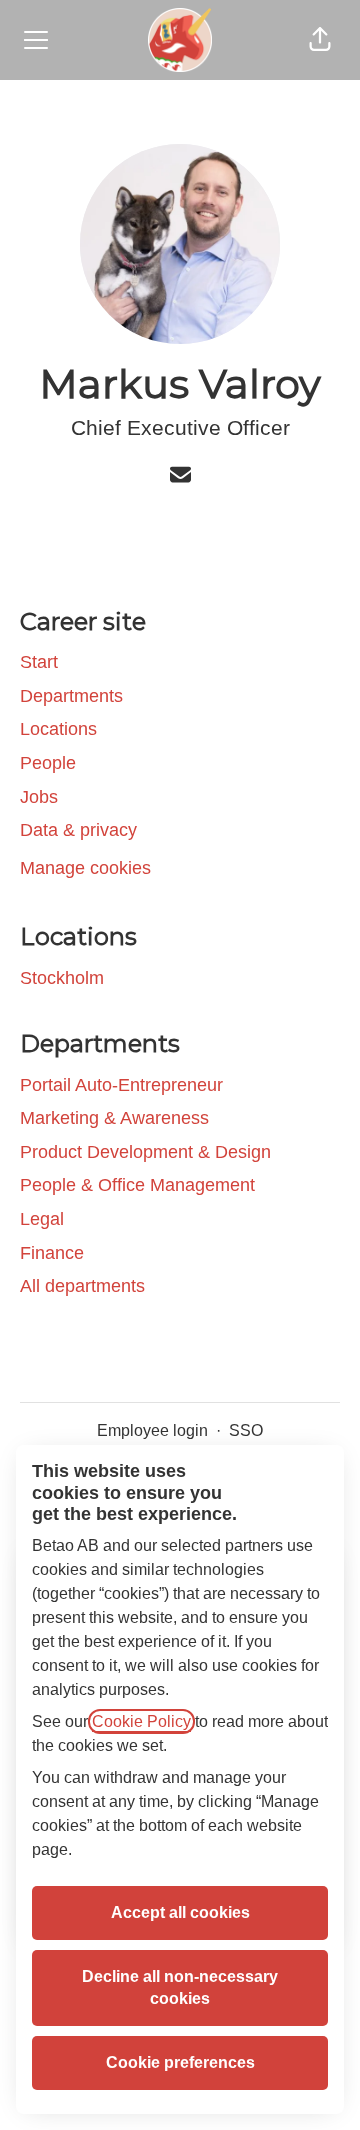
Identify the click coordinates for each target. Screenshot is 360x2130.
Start (39, 662)
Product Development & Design (145, 1152)
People (48, 763)
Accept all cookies (180, 1912)
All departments (82, 1286)
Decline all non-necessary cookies (180, 1987)
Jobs (39, 797)
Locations (58, 729)
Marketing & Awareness (114, 1118)
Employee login (152, 1430)
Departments (71, 696)
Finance (52, 1253)
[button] (320, 40)
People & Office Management (137, 1185)
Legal (42, 1219)
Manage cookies (85, 868)
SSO (246, 1430)
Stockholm (62, 978)
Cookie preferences (180, 2062)
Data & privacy (78, 830)
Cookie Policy (141, 1721)
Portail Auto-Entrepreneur (121, 1085)
